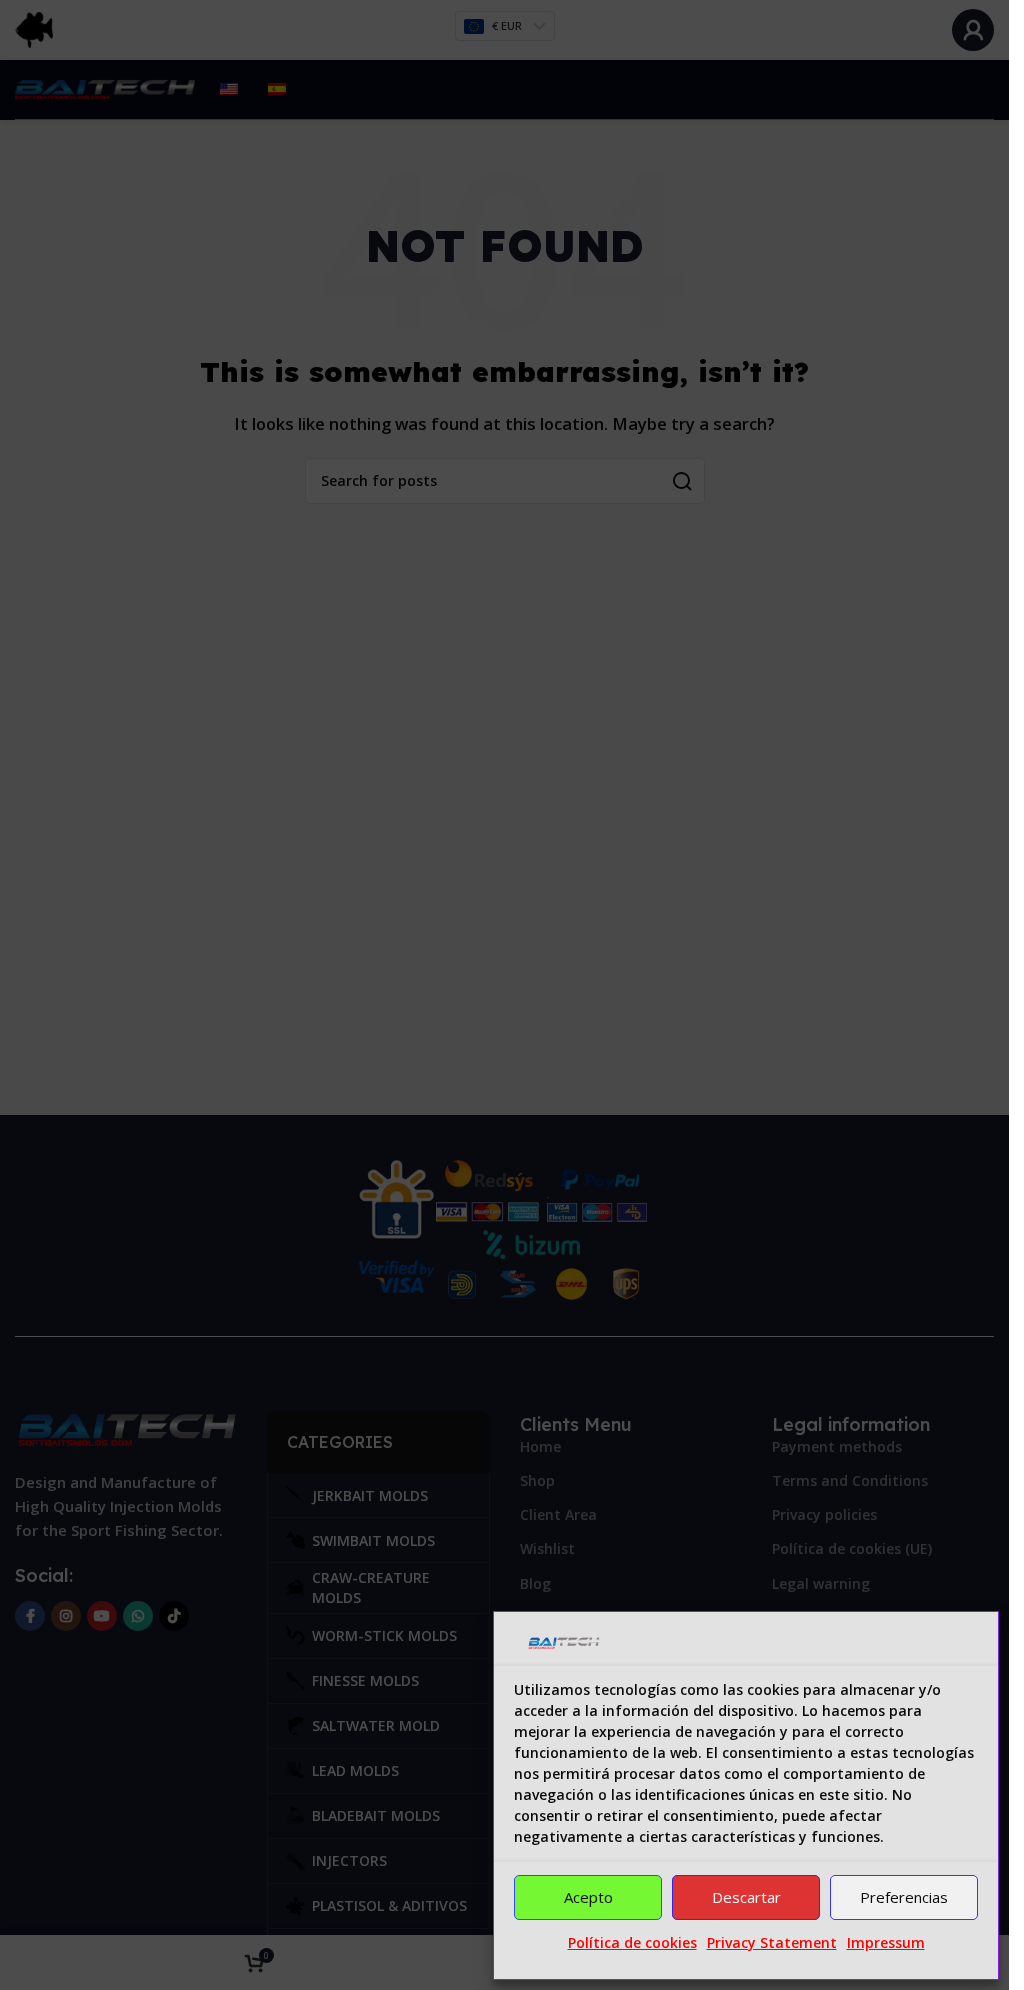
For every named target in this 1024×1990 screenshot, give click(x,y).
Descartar (746, 1897)
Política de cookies (632, 1942)
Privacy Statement (772, 1942)
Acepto (588, 1897)
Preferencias (904, 1897)
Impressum (886, 1942)
